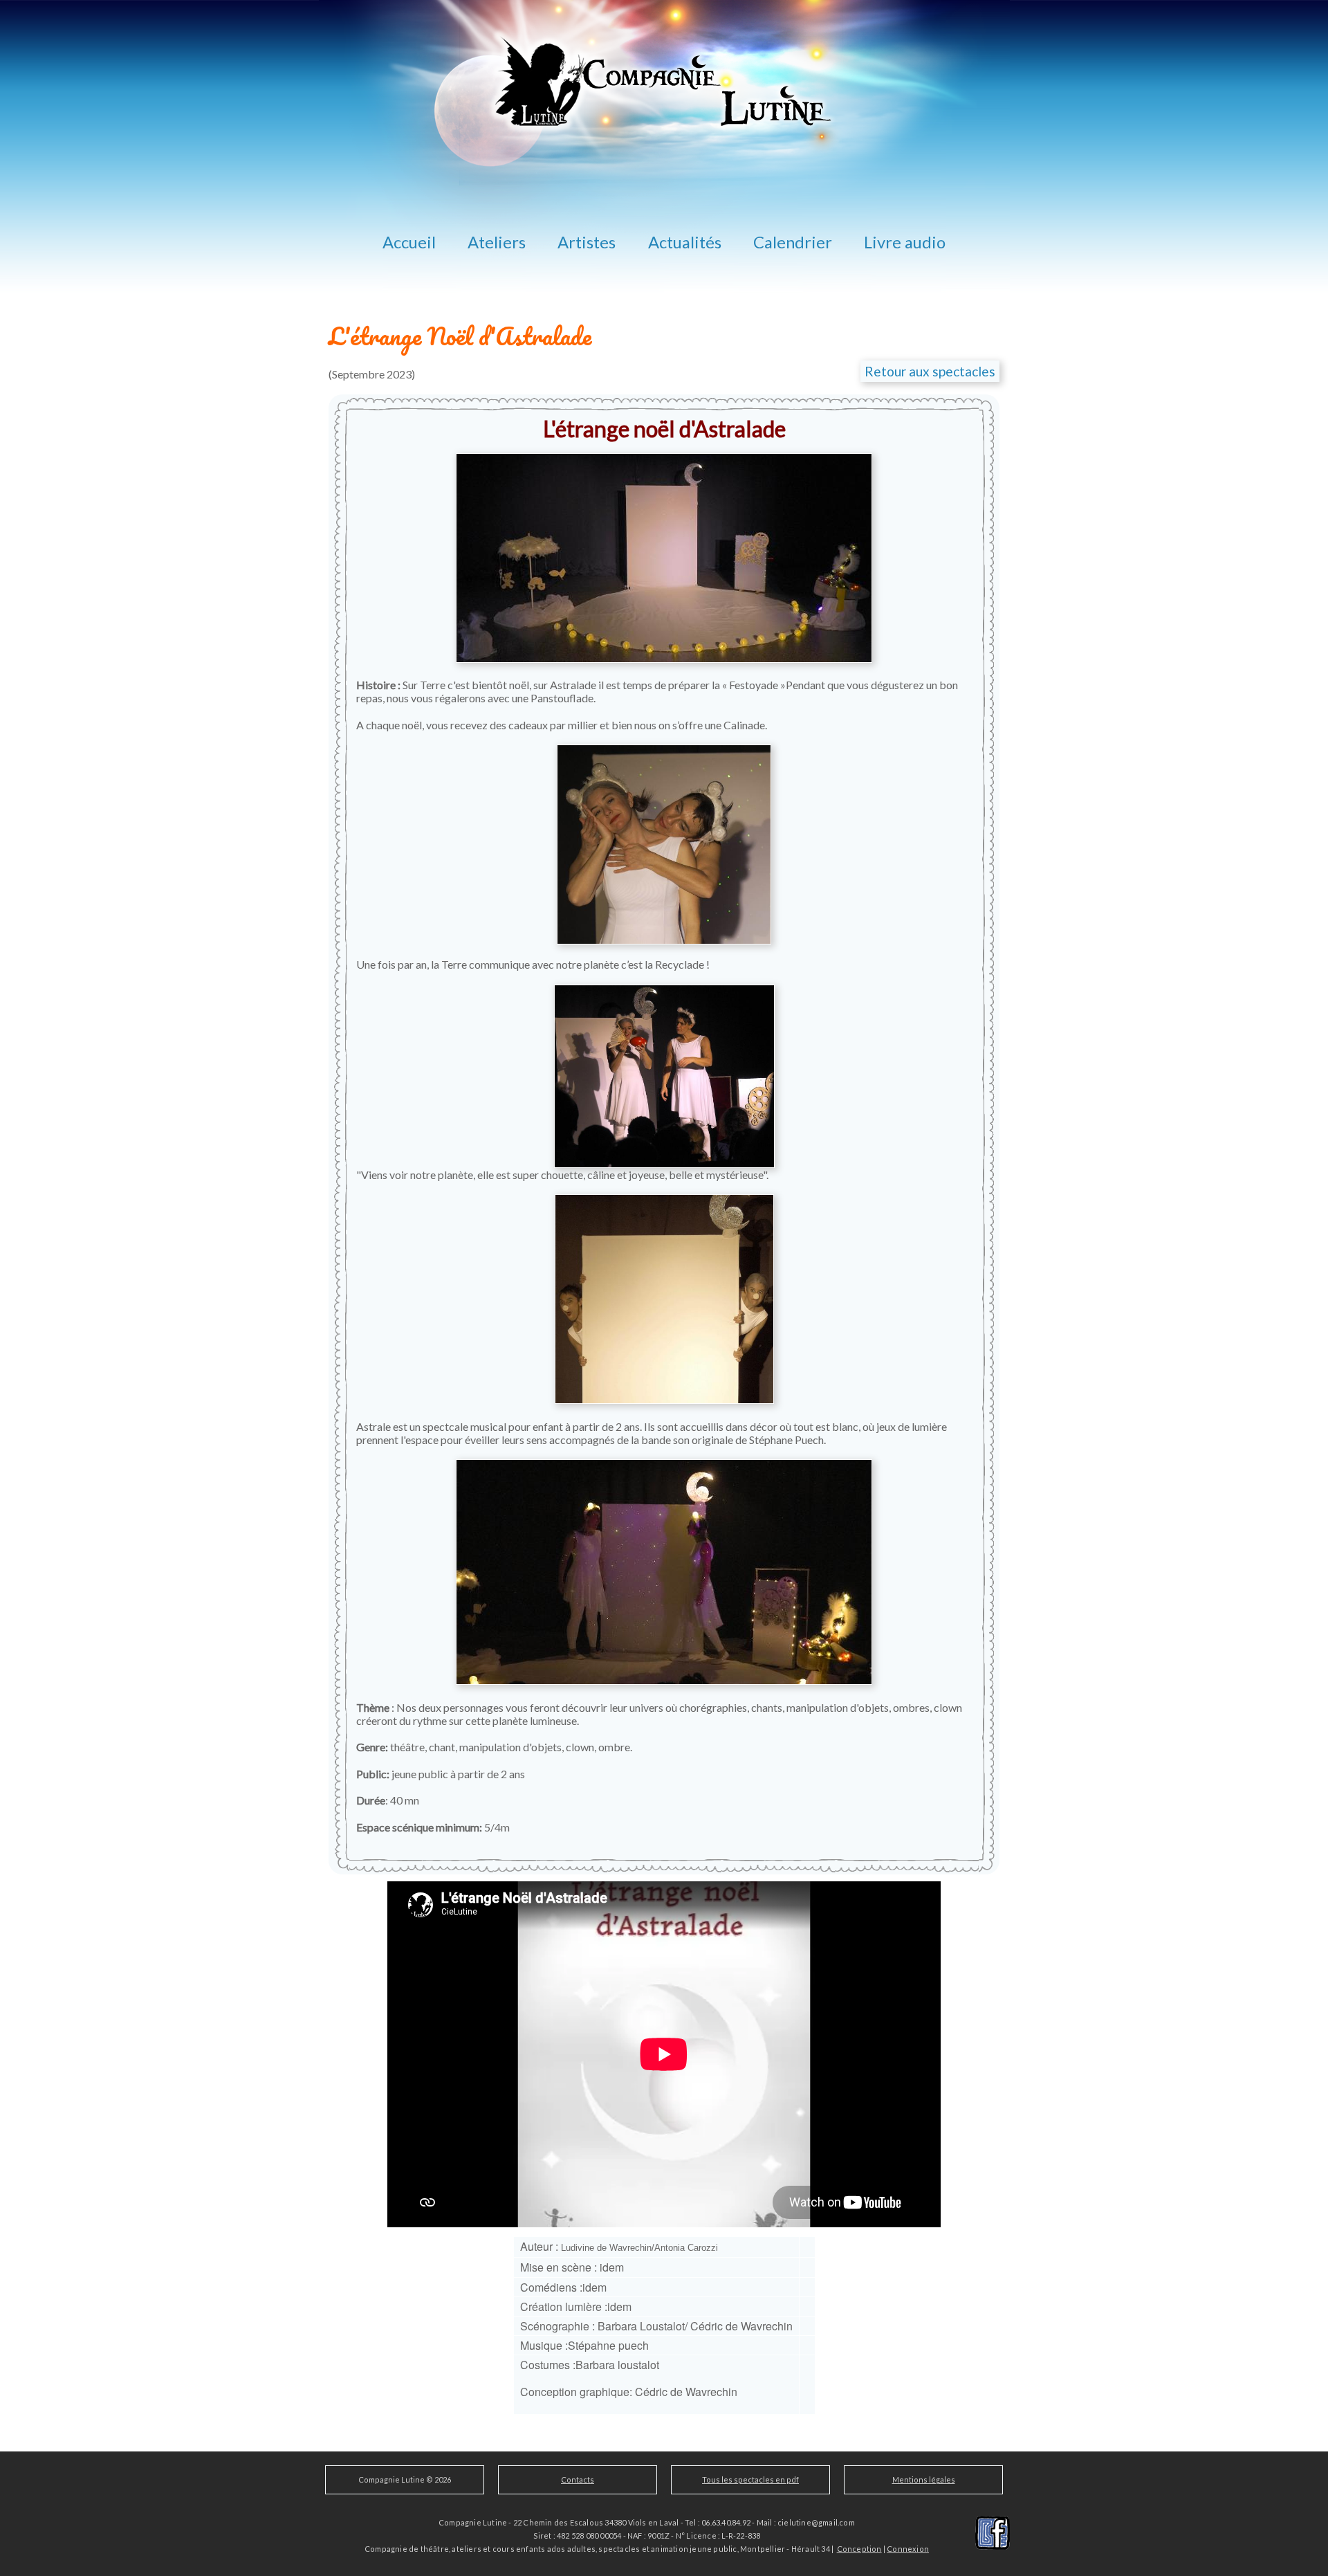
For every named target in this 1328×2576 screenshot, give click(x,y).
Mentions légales (924, 2479)
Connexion (908, 2549)
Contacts (578, 2479)
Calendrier (793, 242)
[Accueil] (664, 298)
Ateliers (497, 242)
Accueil (409, 242)
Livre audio (905, 242)
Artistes (587, 242)
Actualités (685, 242)
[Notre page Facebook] (993, 2531)
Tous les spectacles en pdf (750, 2479)
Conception (859, 2549)
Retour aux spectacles (930, 371)
